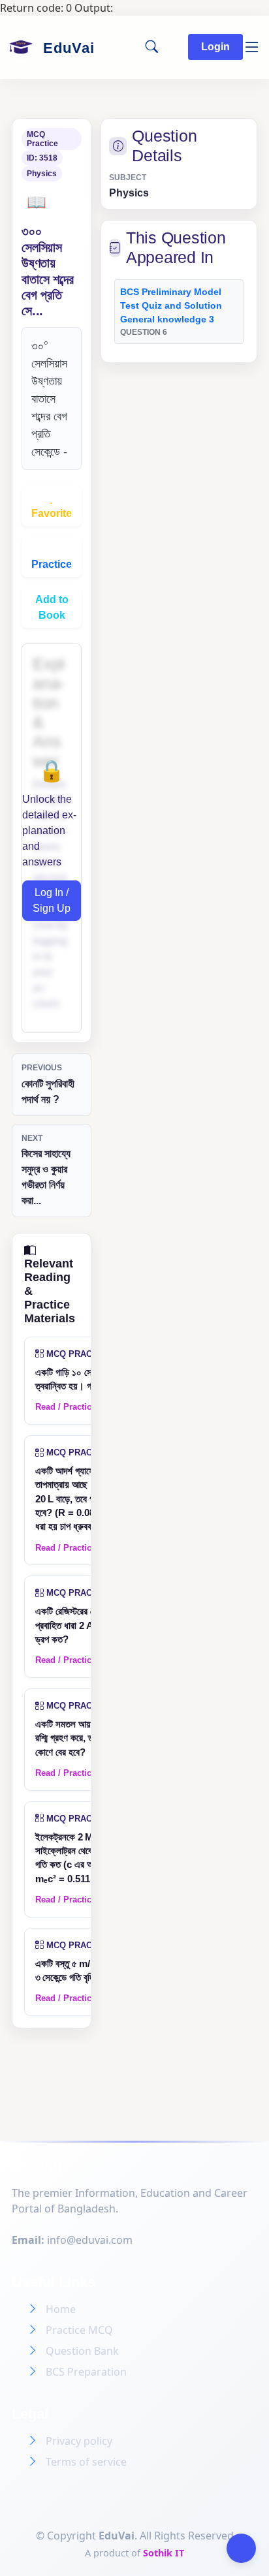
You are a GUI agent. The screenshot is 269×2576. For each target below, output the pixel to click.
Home (61, 2309)
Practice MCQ (79, 2330)
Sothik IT (164, 2553)
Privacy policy (79, 2441)
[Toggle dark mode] (241, 2548)
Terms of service (86, 2462)
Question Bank (82, 2351)
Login (215, 47)
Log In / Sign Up (52, 900)
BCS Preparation (86, 2372)
